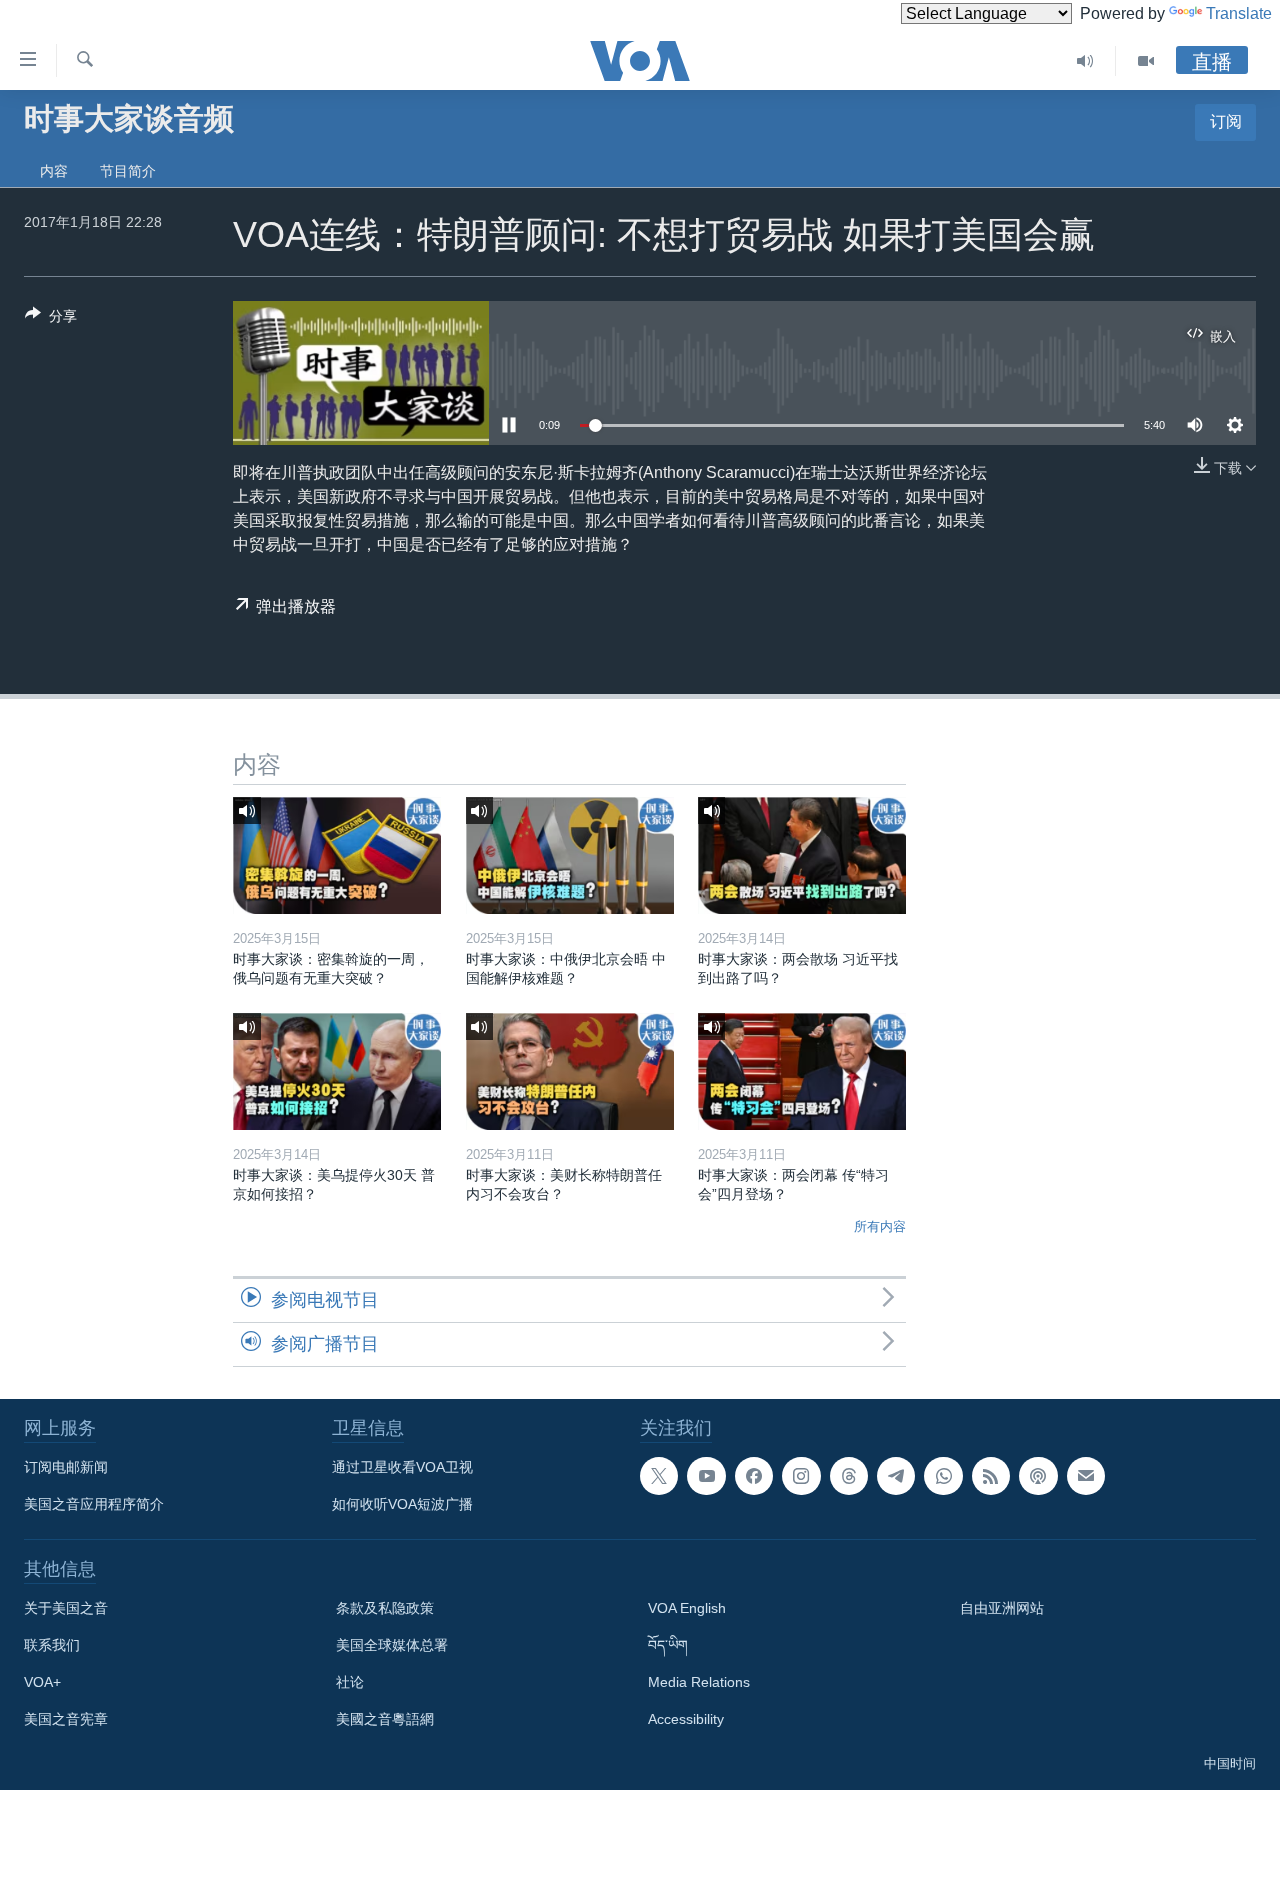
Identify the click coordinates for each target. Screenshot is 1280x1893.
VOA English (687, 1608)
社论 (350, 1682)
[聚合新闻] (991, 1476)
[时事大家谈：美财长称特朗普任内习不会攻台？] (570, 1071)
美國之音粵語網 (385, 1719)
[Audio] (1085, 61)
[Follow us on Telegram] (896, 1476)
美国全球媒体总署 (392, 1645)
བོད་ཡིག (668, 1645)
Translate (1239, 13)
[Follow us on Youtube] (706, 1476)
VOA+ (42, 1682)
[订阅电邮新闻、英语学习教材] (1086, 1476)
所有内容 (880, 1226)
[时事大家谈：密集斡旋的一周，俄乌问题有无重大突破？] (337, 855)
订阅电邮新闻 (66, 1467)
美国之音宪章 (66, 1719)
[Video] (1146, 61)
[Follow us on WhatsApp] (943, 1476)
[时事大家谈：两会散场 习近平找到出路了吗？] (802, 855)
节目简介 (128, 171)
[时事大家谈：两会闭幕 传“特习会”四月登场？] (802, 1071)
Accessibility (686, 1719)
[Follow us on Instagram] (801, 1476)
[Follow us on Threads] (849, 1476)
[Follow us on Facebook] (754, 1476)
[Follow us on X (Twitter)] (659, 1476)
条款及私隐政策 (385, 1608)
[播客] (1038, 1476)
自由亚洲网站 (1002, 1608)
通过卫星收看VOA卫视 (402, 1467)
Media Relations (699, 1682)
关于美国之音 (66, 1608)
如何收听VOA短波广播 (402, 1504)
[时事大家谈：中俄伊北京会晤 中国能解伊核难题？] (570, 855)
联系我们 (52, 1645)
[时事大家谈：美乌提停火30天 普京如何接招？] (337, 1071)
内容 (54, 171)
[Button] (51, 319)
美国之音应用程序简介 (94, 1504)
